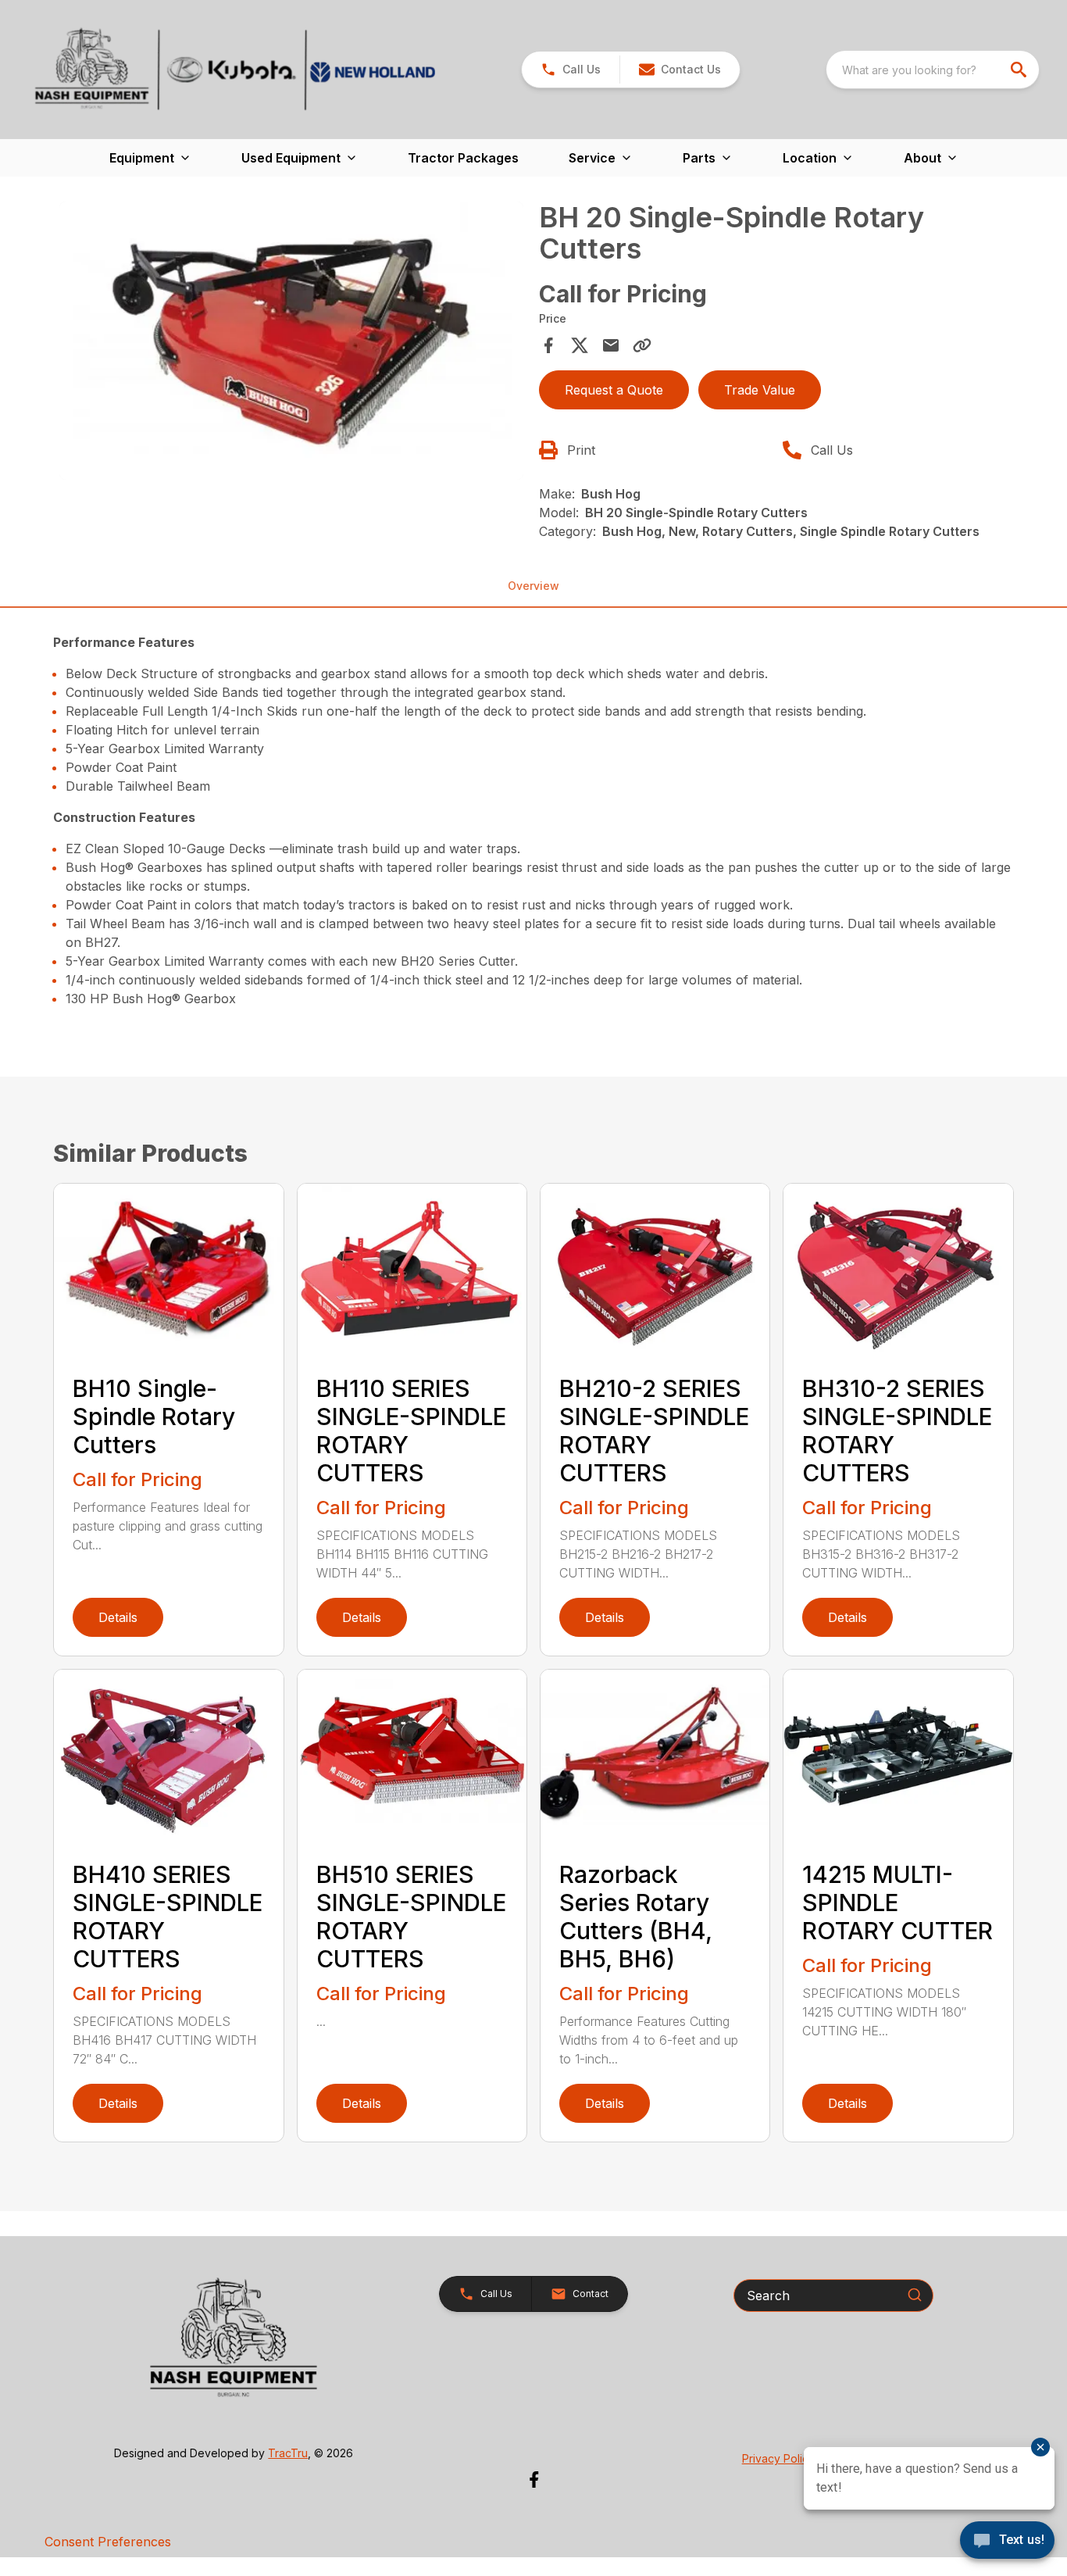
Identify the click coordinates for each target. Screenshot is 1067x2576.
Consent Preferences (108, 2542)
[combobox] (933, 70)
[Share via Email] (611, 345)
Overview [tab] (533, 586)
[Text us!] (1007, 2542)
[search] (1020, 70)
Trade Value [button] (760, 390)
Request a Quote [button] (614, 390)
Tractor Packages (463, 158)
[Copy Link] (642, 345)
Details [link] (118, 1617)
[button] (571, 70)
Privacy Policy (778, 2458)
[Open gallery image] (291, 341)
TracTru (288, 2453)
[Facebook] (534, 2480)
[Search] (915, 2295)
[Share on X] (580, 345)
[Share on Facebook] (548, 345)
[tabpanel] (291, 343)
